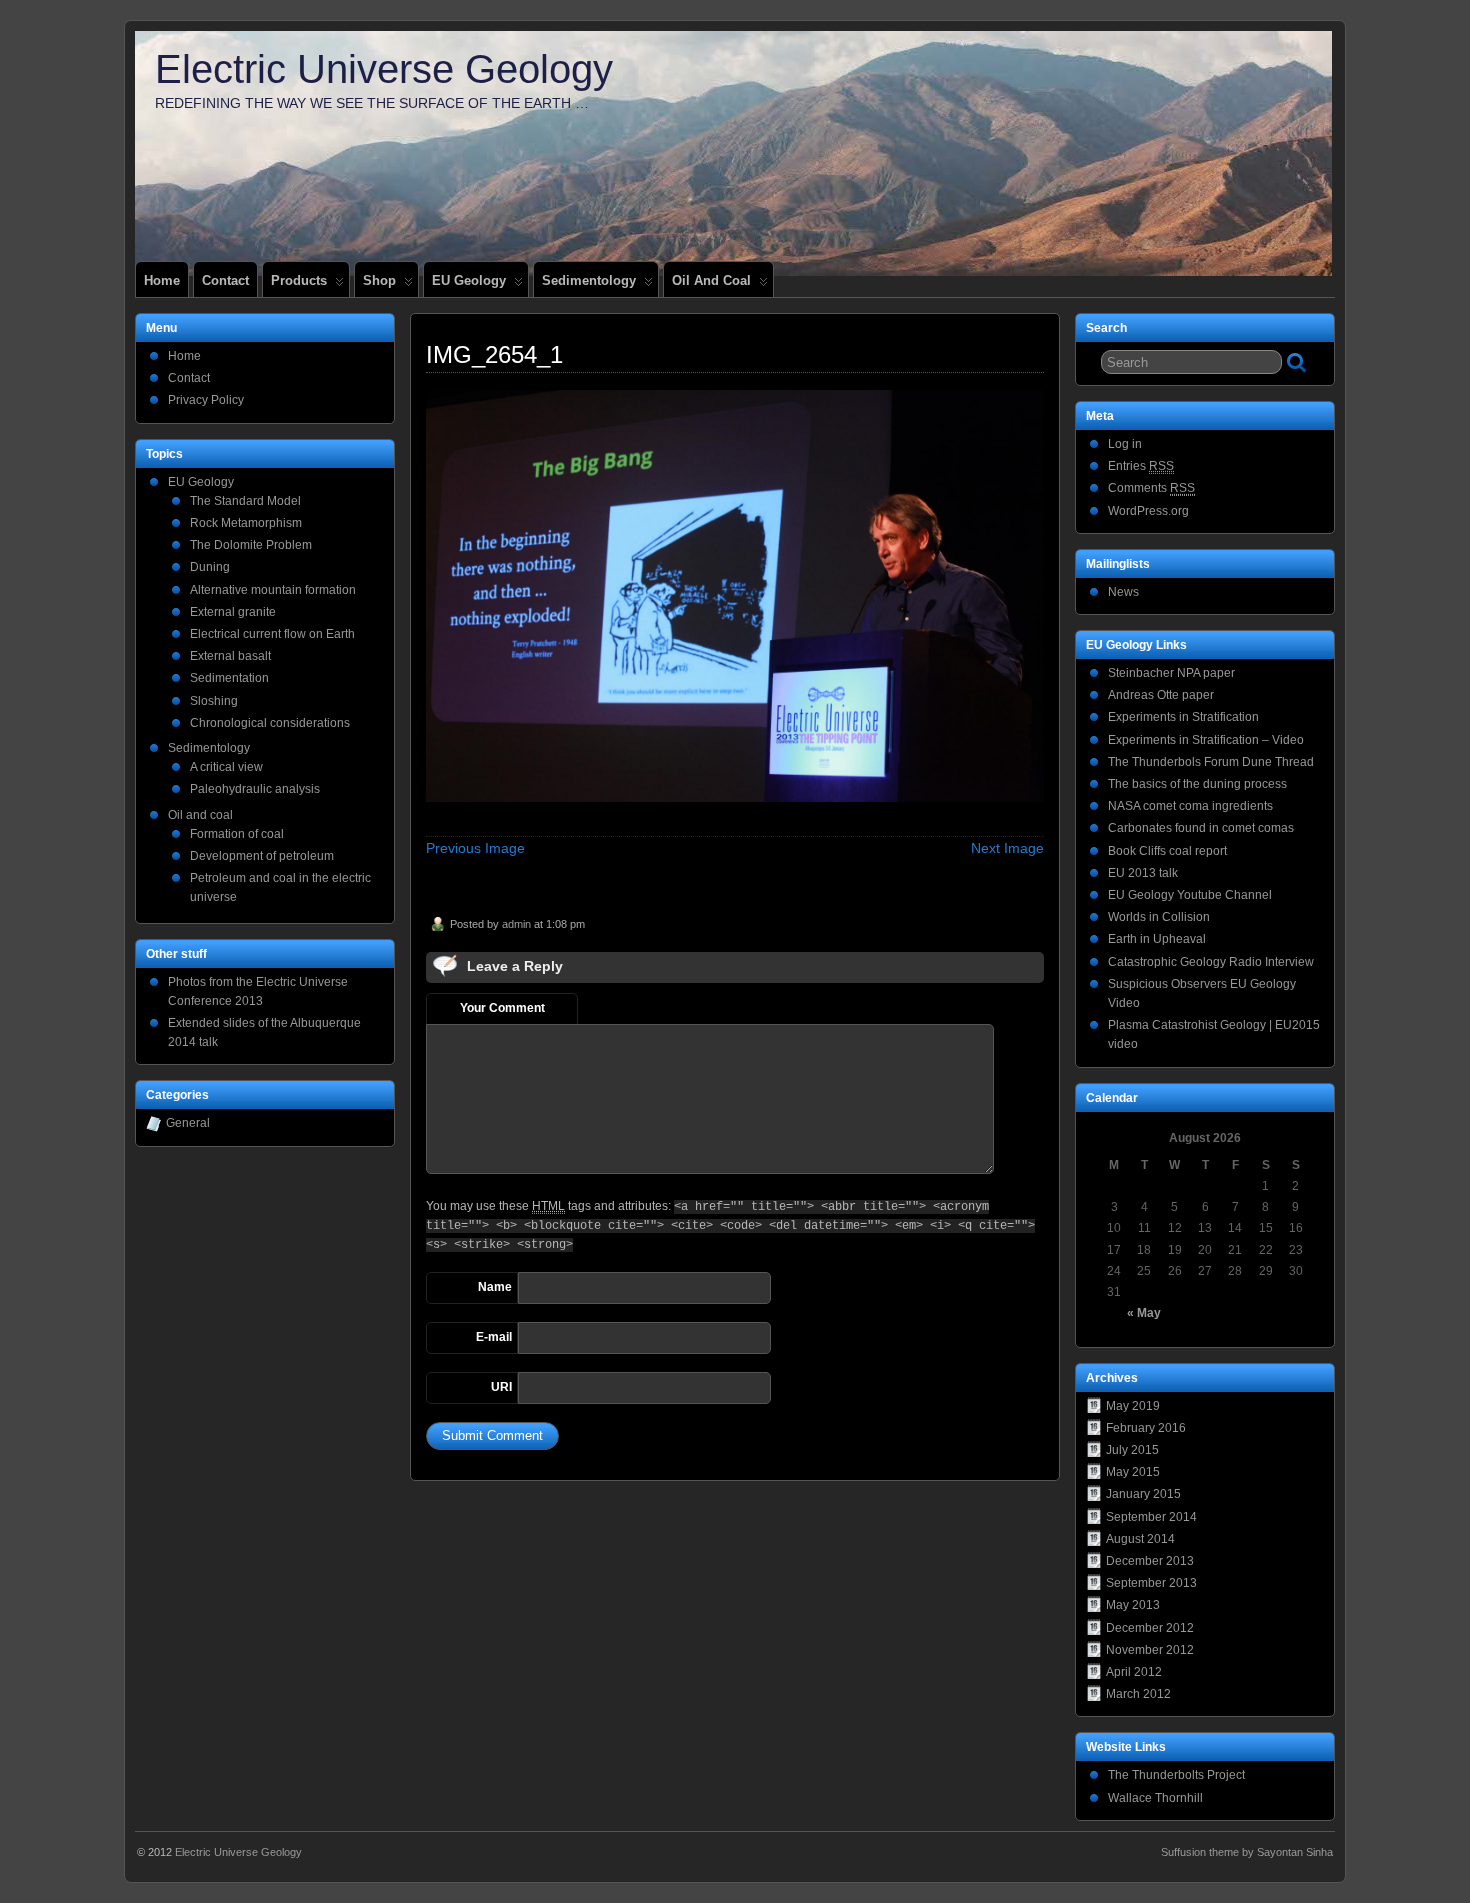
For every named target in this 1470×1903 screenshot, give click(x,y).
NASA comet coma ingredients (1190, 806)
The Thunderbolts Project (1176, 1775)
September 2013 (1151, 1583)
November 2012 (1150, 1650)
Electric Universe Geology (384, 69)
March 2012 (1138, 1694)
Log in (1125, 444)
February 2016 (1146, 1428)
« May (1144, 1313)
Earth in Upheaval (1157, 939)
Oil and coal (711, 280)
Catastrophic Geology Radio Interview (1211, 962)
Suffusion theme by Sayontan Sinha (1247, 1852)
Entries (1141, 466)
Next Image (1007, 848)
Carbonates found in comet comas (1201, 828)
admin (516, 924)
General (188, 1123)
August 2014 (1140, 1539)
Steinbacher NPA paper (1171, 673)
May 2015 (1133, 1472)
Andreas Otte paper (1161, 695)
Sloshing (214, 701)
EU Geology (469, 280)
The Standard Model (245, 501)
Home (162, 280)
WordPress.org (1148, 511)
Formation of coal (237, 834)
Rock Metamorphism (246, 523)
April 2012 (1134, 1672)
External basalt (230, 656)
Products (299, 280)
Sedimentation (229, 678)
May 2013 (1133, 1605)
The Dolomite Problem (251, 545)
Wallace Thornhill (1155, 1798)
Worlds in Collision (1159, 917)
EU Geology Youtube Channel (1190, 895)
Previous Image (475, 848)
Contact (225, 280)
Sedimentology (589, 280)
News (1123, 592)
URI (501, 1387)
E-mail (494, 1337)
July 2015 (1132, 1450)
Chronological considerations (270, 723)
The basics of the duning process (1197, 784)
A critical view (226, 767)
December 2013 (1150, 1561)
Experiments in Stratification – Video (1206, 740)
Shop (379, 280)
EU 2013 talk (1143, 873)
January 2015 (1143, 1494)
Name (495, 1287)
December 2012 (1150, 1628)
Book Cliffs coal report (1167, 851)
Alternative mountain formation (273, 590)
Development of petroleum (262, 856)
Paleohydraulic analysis (255, 789)
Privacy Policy (206, 400)
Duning (210, 567)
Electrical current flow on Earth (272, 634)
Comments (1151, 488)
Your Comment (502, 1008)
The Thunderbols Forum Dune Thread (1211, 762)
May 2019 (1133, 1406)
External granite (233, 612)
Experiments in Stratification (1183, 717)
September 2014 (1151, 1517)
